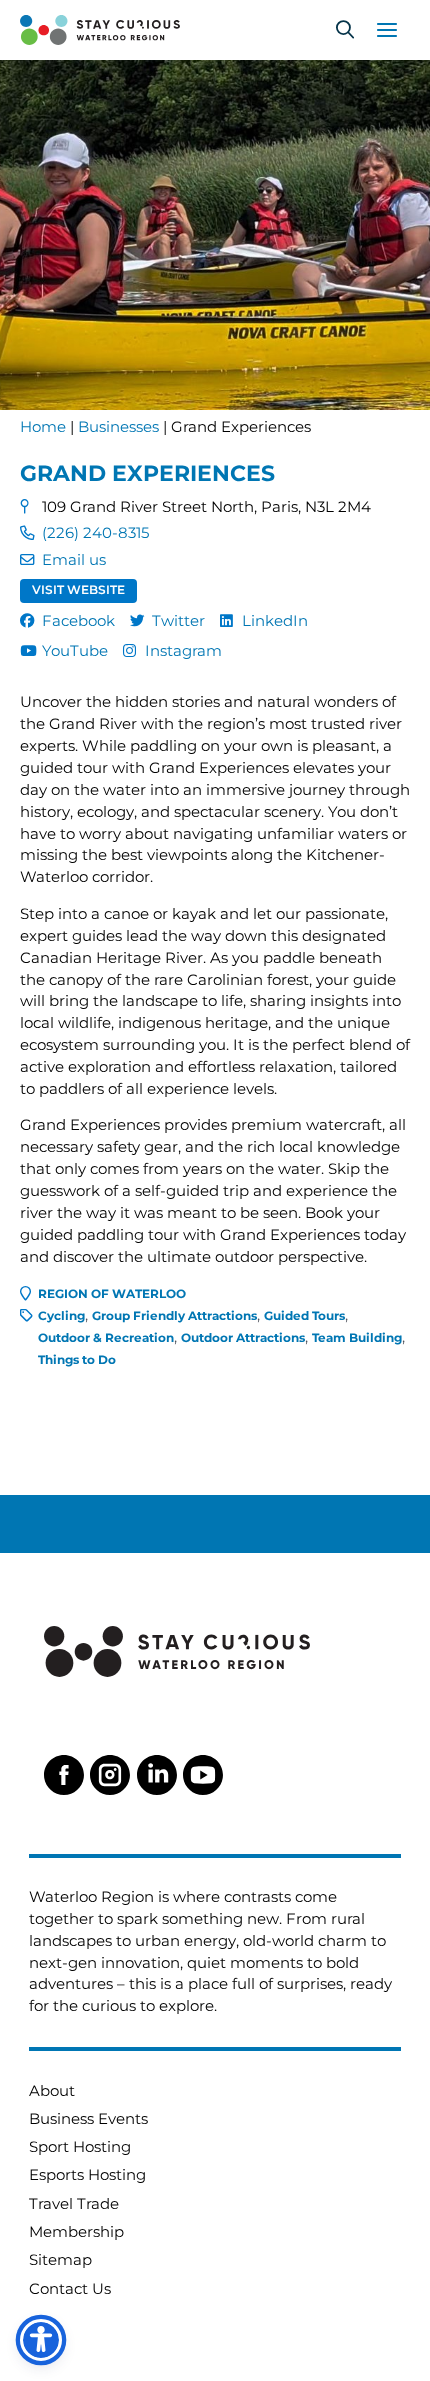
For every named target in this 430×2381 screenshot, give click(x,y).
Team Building (357, 1338)
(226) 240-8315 (95, 533)
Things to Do (77, 1360)
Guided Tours (304, 1316)
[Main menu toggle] (387, 30)
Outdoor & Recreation (106, 1338)
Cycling (61, 1316)
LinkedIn (275, 621)
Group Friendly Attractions (174, 1316)
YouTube (75, 651)
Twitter (178, 621)
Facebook (78, 621)
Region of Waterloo (112, 1294)
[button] (345, 30)
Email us (74, 560)
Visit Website (78, 590)
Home (43, 427)
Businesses (118, 427)
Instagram (183, 651)
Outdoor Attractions (243, 1338)
